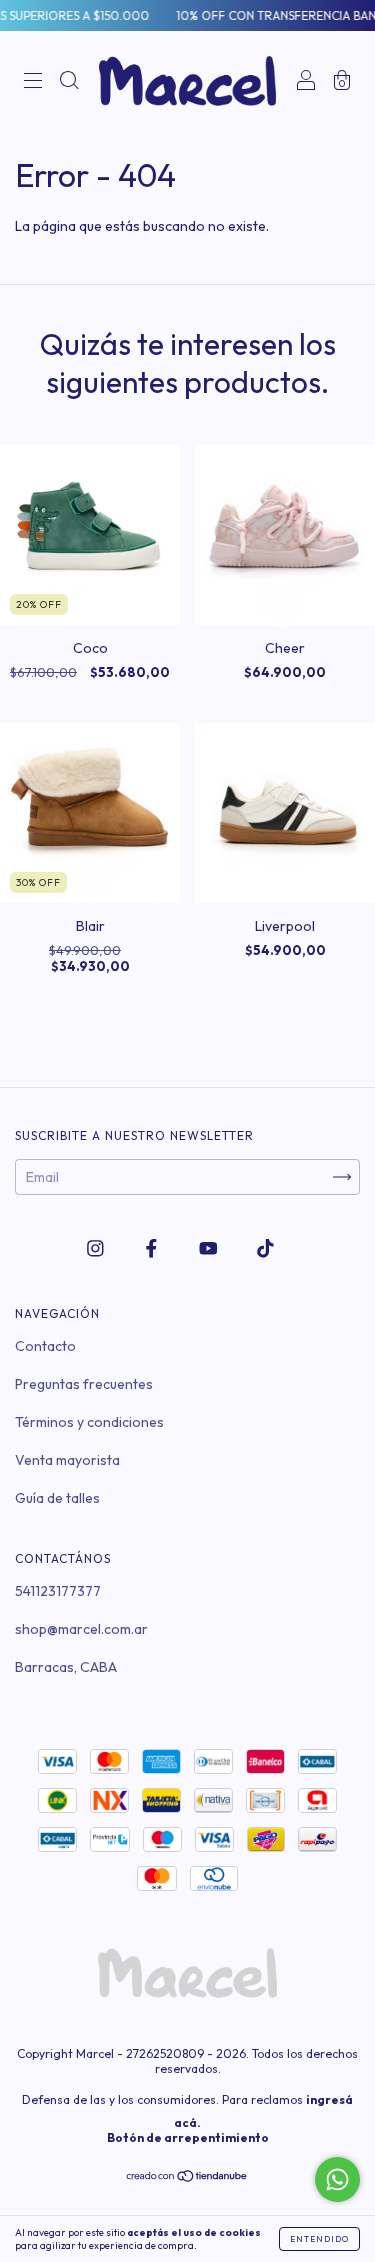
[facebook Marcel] (153, 1249)
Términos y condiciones (89, 1422)
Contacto (45, 1346)
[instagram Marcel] (97, 1249)
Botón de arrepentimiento (188, 2137)
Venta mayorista (67, 1460)
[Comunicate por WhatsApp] (337, 2179)
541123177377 (58, 1591)
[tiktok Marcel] (265, 1249)
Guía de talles (57, 1498)
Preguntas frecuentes (84, 1384)
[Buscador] (69, 83)
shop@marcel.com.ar (81, 1629)
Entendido (319, 2239)
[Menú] (33, 83)
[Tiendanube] (187, 2178)
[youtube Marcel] (210, 1249)
